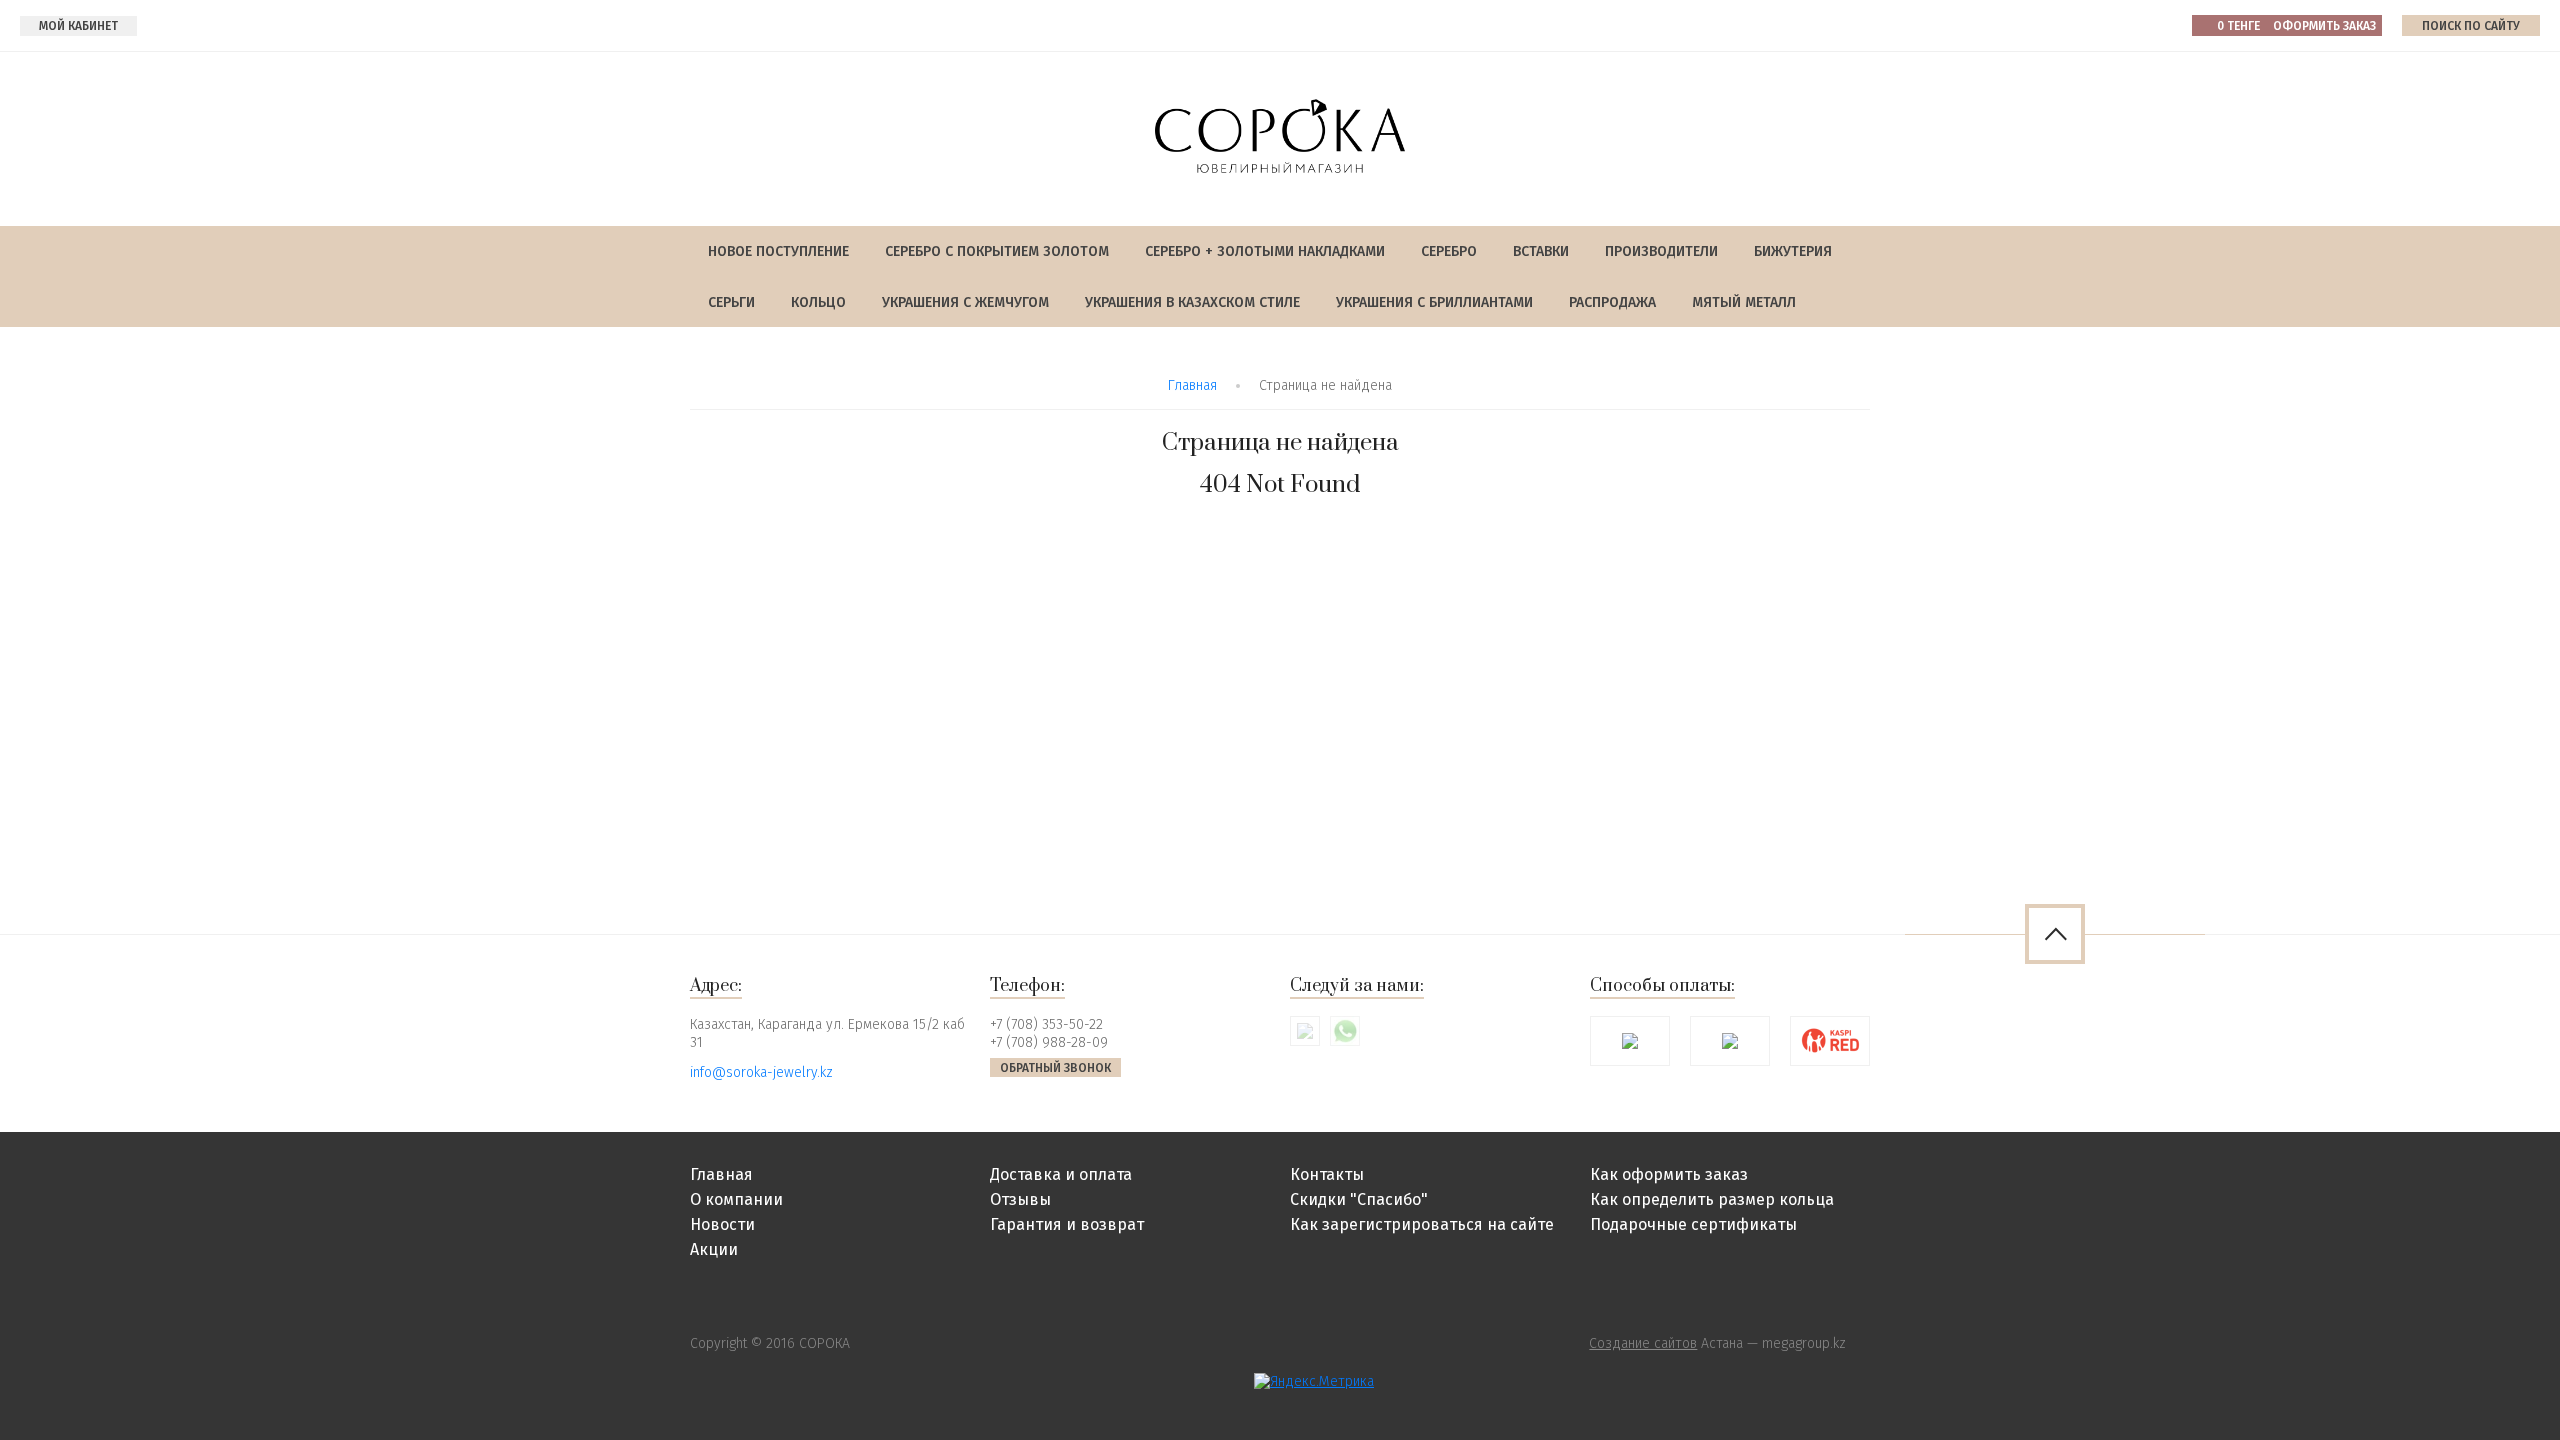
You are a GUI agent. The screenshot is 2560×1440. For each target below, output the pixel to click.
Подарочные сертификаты (1693, 1224)
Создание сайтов (1643, 1343)
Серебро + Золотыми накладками (1265, 251)
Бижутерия (1793, 251)
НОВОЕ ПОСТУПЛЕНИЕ (778, 251)
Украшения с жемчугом (965, 302)
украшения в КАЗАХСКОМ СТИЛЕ (1192, 302)
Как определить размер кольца (1712, 1199)
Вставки (1541, 251)
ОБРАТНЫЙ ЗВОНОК (1055, 1068)
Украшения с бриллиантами (1434, 302)
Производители (1661, 251)
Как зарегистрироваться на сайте (1422, 1224)
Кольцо (818, 302)
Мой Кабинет (78, 26)
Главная (1192, 385)
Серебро (1449, 251)
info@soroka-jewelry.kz (761, 1072)
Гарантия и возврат (1067, 1224)
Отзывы (1020, 1199)
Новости (722, 1224)
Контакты (1327, 1174)
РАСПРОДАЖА (1612, 302)
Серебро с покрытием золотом (997, 251)
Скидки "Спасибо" (1359, 1199)
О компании (736, 1199)
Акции (714, 1249)
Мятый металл (1744, 302)
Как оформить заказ (1669, 1174)
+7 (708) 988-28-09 (1049, 1042)
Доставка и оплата (1061, 1174)
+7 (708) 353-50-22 (1046, 1024)
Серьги (731, 302)
